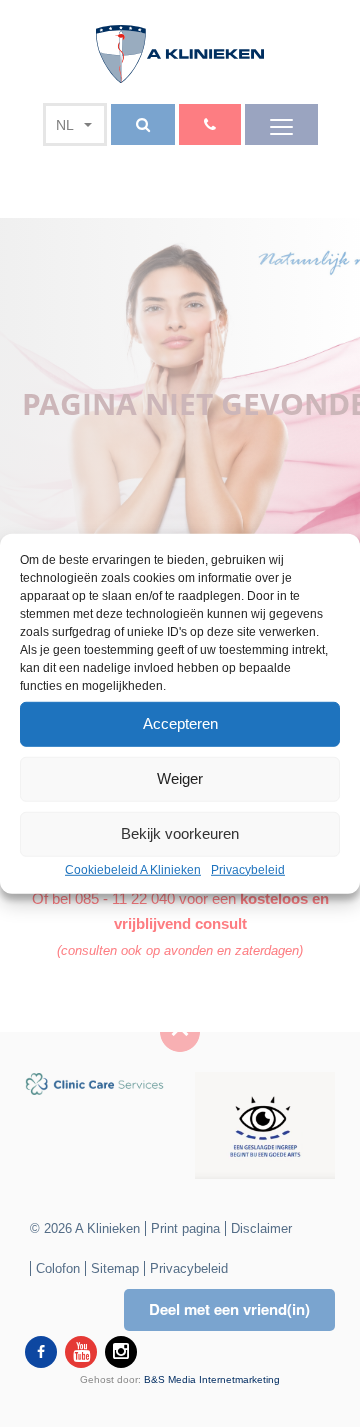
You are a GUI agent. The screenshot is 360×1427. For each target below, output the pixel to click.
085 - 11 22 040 (125, 898)
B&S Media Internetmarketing (212, 1379)
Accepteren (180, 723)
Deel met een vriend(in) (229, 1309)
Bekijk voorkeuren (180, 833)
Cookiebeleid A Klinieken (133, 869)
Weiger (180, 778)
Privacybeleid (248, 869)
